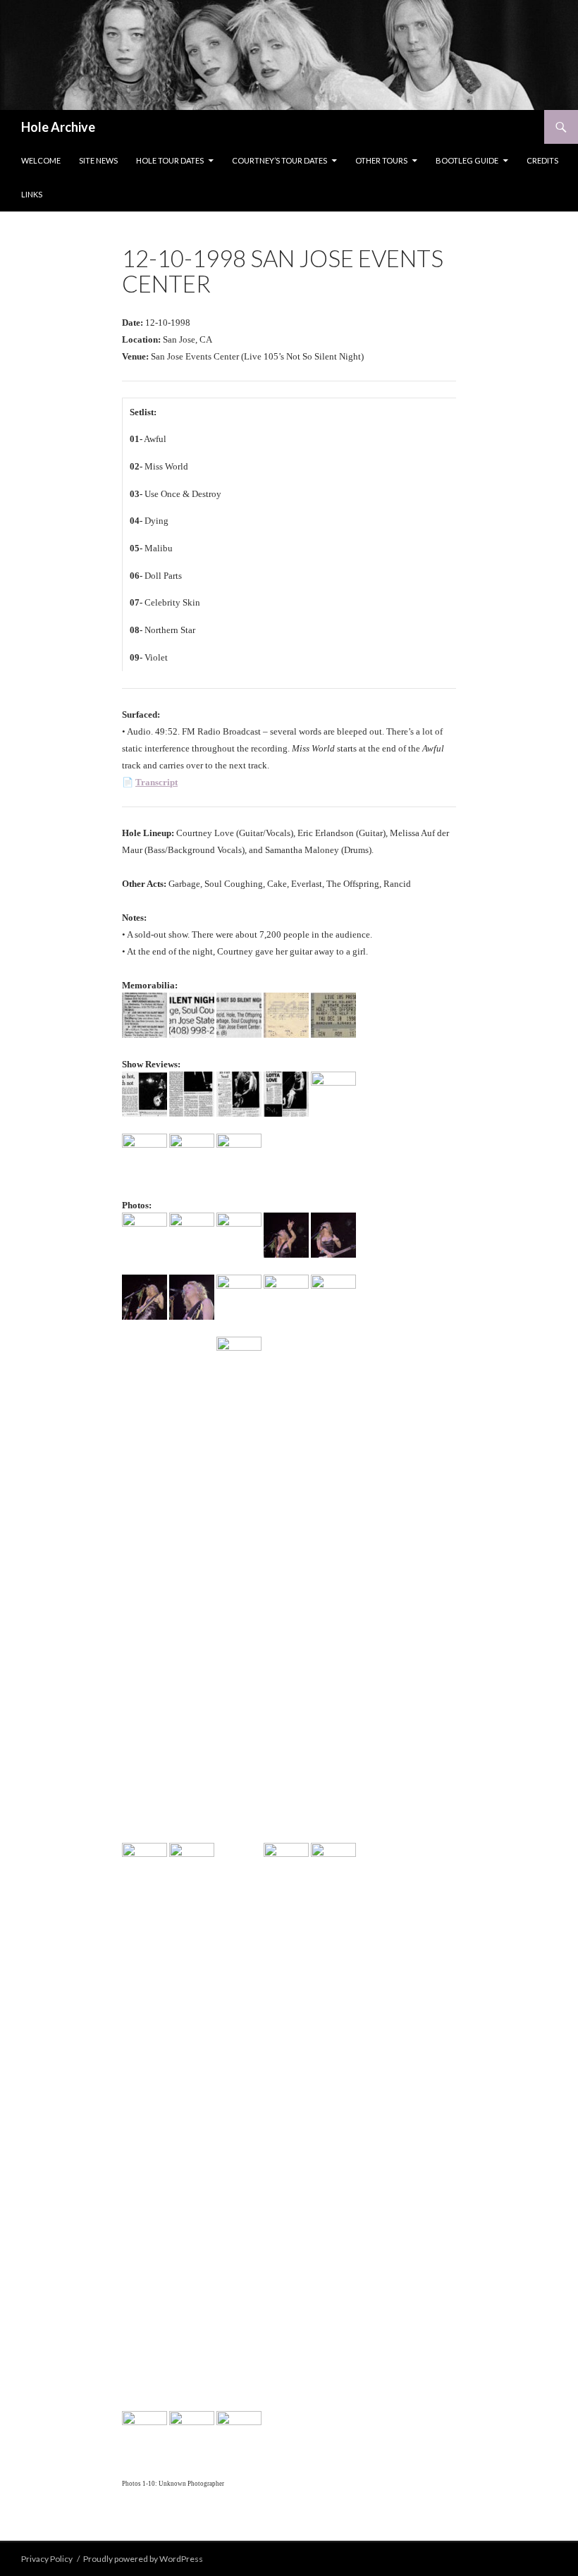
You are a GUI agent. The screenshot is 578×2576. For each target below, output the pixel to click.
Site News (98, 160)
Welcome (41, 160)
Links (32, 194)
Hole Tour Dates (170, 160)
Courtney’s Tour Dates (279, 160)
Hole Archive (58, 127)
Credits (542, 160)
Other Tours (381, 160)
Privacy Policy (47, 2559)
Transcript (156, 782)
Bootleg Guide (467, 160)
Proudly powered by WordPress (143, 2559)
